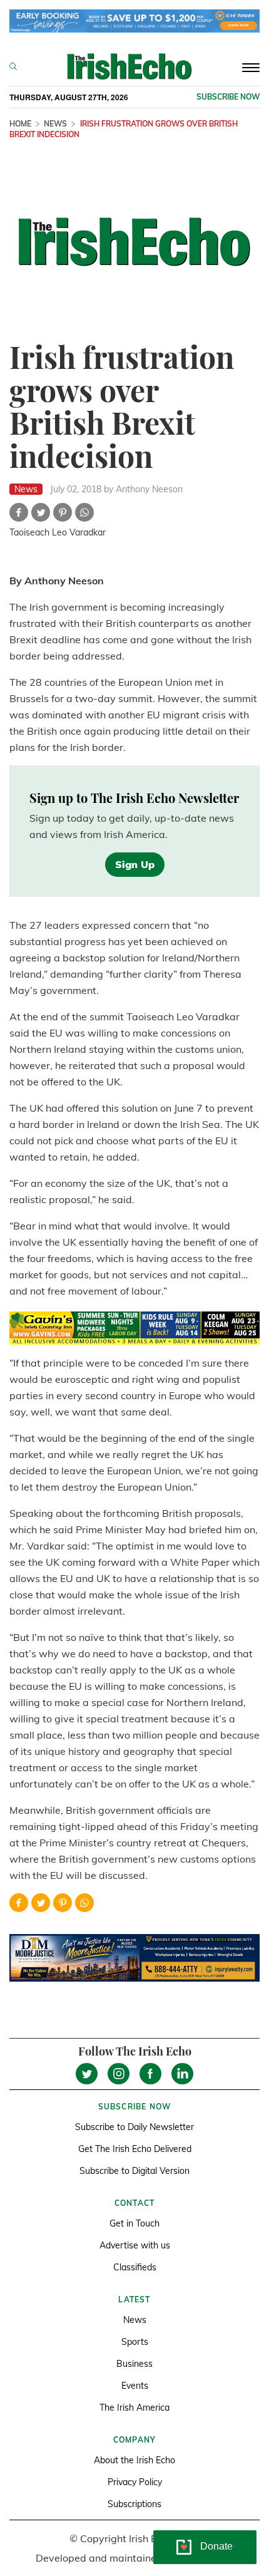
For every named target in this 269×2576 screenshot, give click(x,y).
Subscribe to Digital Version (134, 2171)
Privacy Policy (135, 2482)
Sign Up (135, 864)
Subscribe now (228, 97)
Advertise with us (135, 2245)
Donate (216, 2546)
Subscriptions (134, 2504)
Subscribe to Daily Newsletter (134, 2127)
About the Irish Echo (134, 2460)
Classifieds (135, 2267)
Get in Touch (134, 2223)
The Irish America (134, 2408)
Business (134, 2364)
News (55, 124)
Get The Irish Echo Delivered (135, 2149)
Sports (135, 2342)
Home (20, 124)
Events (135, 2386)
